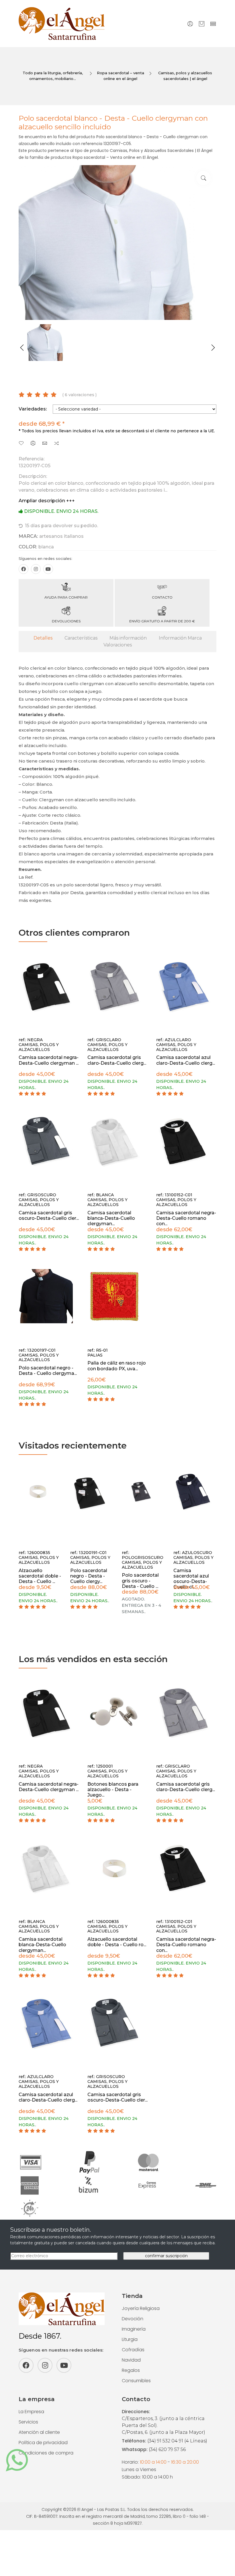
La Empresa (31, 2412)
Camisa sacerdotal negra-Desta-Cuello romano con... (186, 1218)
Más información (128, 638)
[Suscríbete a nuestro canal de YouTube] (48, 569)
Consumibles (136, 2381)
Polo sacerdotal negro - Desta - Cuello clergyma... (48, 1371)
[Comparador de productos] (56, 444)
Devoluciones (66, 621)
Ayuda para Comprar (66, 597)
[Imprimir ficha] (33, 444)
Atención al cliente (39, 2432)
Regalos (131, 2370)
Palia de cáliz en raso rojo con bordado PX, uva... (117, 1366)
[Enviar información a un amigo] (45, 444)
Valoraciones (118, 645)
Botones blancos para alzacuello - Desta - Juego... (113, 1790)
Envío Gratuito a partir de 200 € (162, 621)
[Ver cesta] (202, 24)
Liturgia (130, 2339)
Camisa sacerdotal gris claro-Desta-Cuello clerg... (117, 1060)
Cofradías (133, 2350)
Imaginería (134, 2329)
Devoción (133, 2319)
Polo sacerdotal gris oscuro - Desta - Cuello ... (140, 1581)
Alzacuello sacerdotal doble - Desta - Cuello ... (40, 1576)
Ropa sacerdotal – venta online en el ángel (121, 76)
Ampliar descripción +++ (47, 501)
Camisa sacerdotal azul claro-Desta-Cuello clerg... (186, 1060)
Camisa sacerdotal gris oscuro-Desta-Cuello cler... (49, 1215)
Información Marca (180, 638)
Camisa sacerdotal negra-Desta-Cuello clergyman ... (49, 1060)
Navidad (131, 2360)
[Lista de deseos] (21, 444)
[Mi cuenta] (190, 24)
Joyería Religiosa (141, 2308)
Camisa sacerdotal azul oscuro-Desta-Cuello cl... (191, 1579)
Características (81, 638)
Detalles (43, 638)
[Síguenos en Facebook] (23, 569)
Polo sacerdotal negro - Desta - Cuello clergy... (89, 1576)
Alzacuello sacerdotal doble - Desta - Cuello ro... (117, 1942)
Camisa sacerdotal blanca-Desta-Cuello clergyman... (111, 1218)
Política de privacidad (43, 2443)
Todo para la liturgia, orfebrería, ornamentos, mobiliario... (53, 76)
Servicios (28, 2422)
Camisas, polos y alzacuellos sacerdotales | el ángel (185, 76)
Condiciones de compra (46, 2453)
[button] (22, 348)
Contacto (162, 597)
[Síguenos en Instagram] (36, 569)
